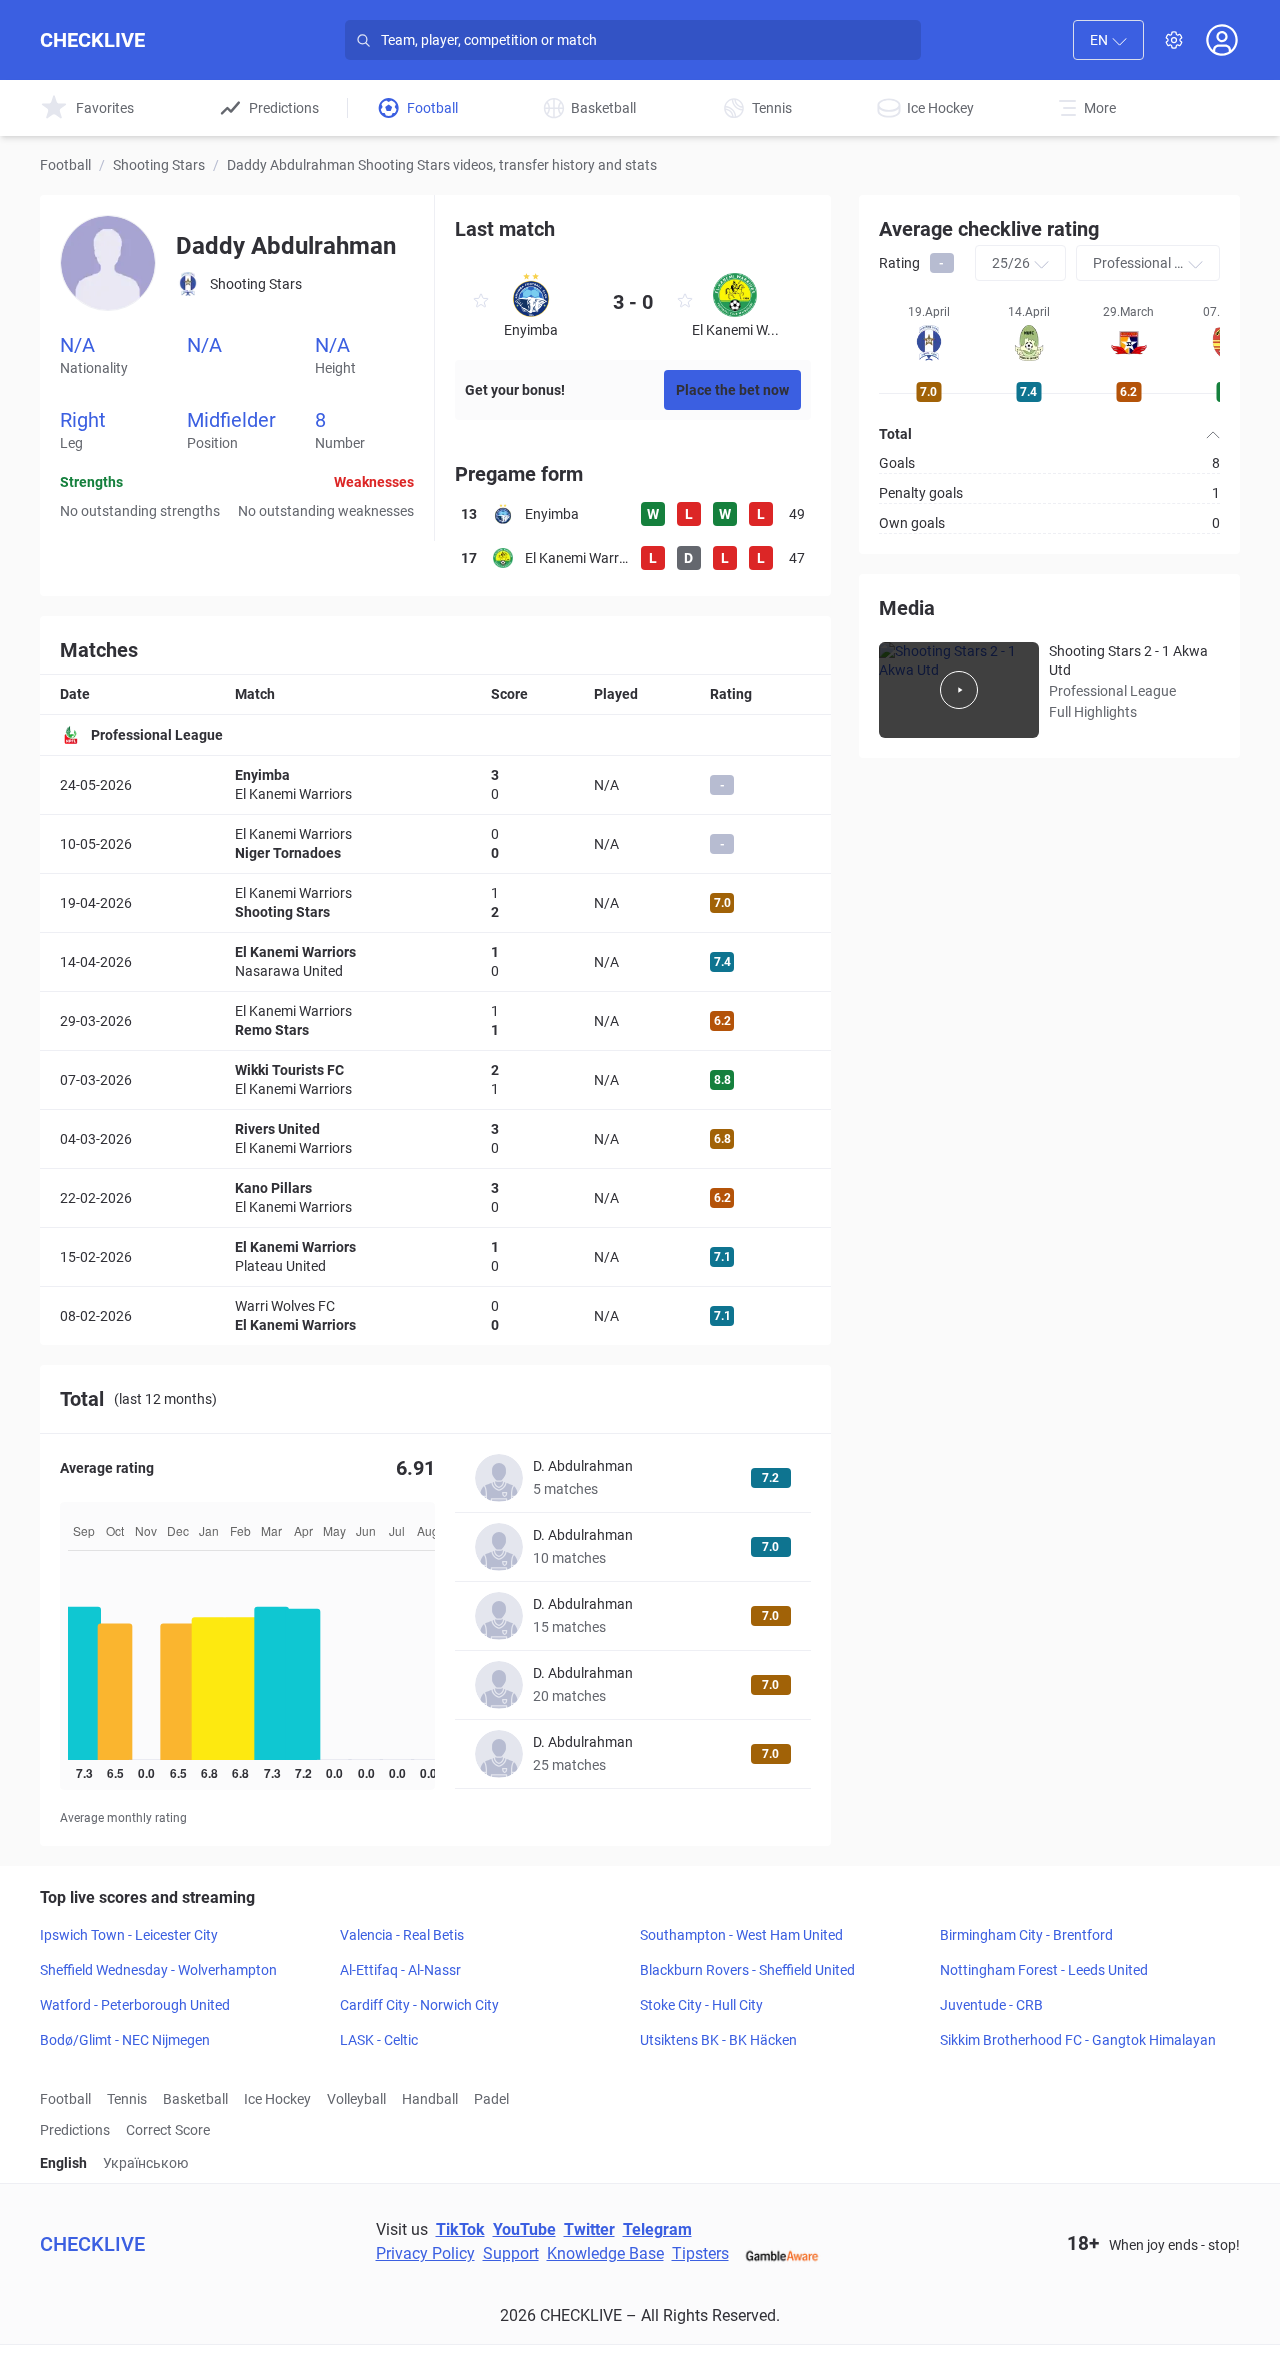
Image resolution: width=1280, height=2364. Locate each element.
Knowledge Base (605, 2253)
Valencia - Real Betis (402, 1935)
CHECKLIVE (92, 40)
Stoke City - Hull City (701, 2005)
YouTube (524, 2229)
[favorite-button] (481, 303)
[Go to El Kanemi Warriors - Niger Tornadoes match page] (435, 844)
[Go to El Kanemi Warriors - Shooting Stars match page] (435, 903)
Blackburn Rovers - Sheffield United (747, 1970)
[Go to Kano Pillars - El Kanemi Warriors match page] (435, 1198)
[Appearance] (1174, 40)
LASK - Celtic (379, 2040)
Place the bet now (732, 390)
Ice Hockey (277, 2099)
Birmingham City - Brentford (1026, 1935)
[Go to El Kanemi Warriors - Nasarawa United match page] (435, 962)
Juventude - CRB (991, 2005)
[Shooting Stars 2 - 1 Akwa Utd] (959, 690)
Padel (491, 2099)
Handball (430, 2099)
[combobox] (1108, 40)
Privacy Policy (425, 2253)
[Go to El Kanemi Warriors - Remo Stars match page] (435, 1021)
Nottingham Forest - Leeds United (1044, 1970)
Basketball (195, 2099)
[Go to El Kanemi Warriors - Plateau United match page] (435, 1257)
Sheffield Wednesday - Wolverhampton (158, 1970)
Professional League (157, 735)
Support (511, 2253)
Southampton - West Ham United (741, 1935)
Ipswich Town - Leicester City (129, 1935)
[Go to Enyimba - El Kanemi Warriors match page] (435, 785)
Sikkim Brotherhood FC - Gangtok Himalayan (1078, 2040)
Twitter (589, 2229)
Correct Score (168, 2130)
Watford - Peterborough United (135, 2005)
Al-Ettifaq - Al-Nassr (400, 1970)
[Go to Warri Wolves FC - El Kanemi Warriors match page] (435, 1316)
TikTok (460, 2229)
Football (65, 165)
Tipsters (700, 2253)
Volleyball (356, 2099)
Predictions (75, 2130)
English (63, 2163)
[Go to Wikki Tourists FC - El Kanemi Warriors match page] (435, 1080)
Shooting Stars (159, 165)
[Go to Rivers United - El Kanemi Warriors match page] (435, 1139)
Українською (145, 2163)
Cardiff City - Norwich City (419, 2005)
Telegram (657, 2229)
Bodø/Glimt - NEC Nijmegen (125, 2040)
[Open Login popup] (1222, 40)
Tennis (127, 2099)
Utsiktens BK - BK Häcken (718, 2040)
